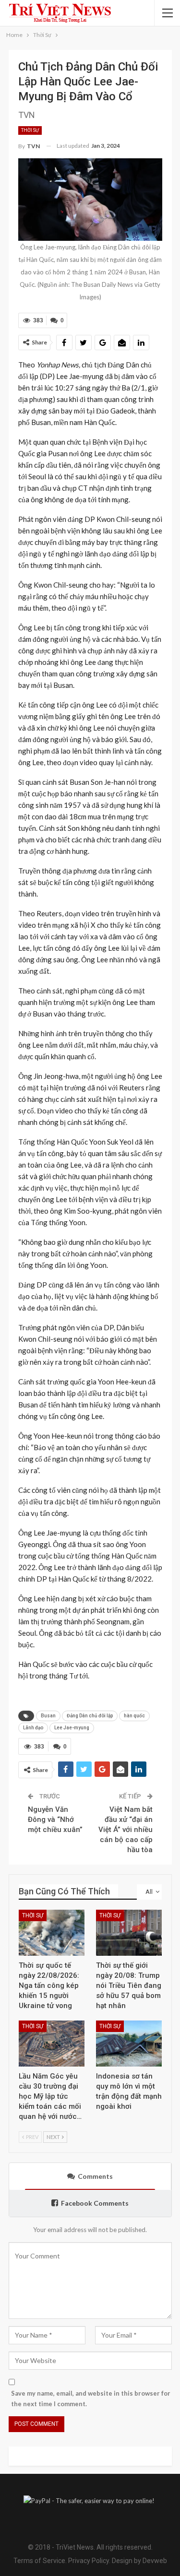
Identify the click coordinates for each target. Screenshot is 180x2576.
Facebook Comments (95, 2203)
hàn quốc (134, 1716)
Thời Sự (30, 130)
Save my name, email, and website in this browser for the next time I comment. (91, 2399)
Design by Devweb (139, 2561)
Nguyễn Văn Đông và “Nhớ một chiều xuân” (55, 1820)
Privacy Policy (89, 2561)
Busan (48, 1716)
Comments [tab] (95, 2176)
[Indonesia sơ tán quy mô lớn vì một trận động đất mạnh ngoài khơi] (129, 2044)
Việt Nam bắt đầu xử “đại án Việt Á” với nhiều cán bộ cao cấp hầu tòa (126, 1830)
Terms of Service (39, 2561)
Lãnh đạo (33, 1728)
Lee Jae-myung (72, 1728)
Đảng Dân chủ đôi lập (90, 1716)
